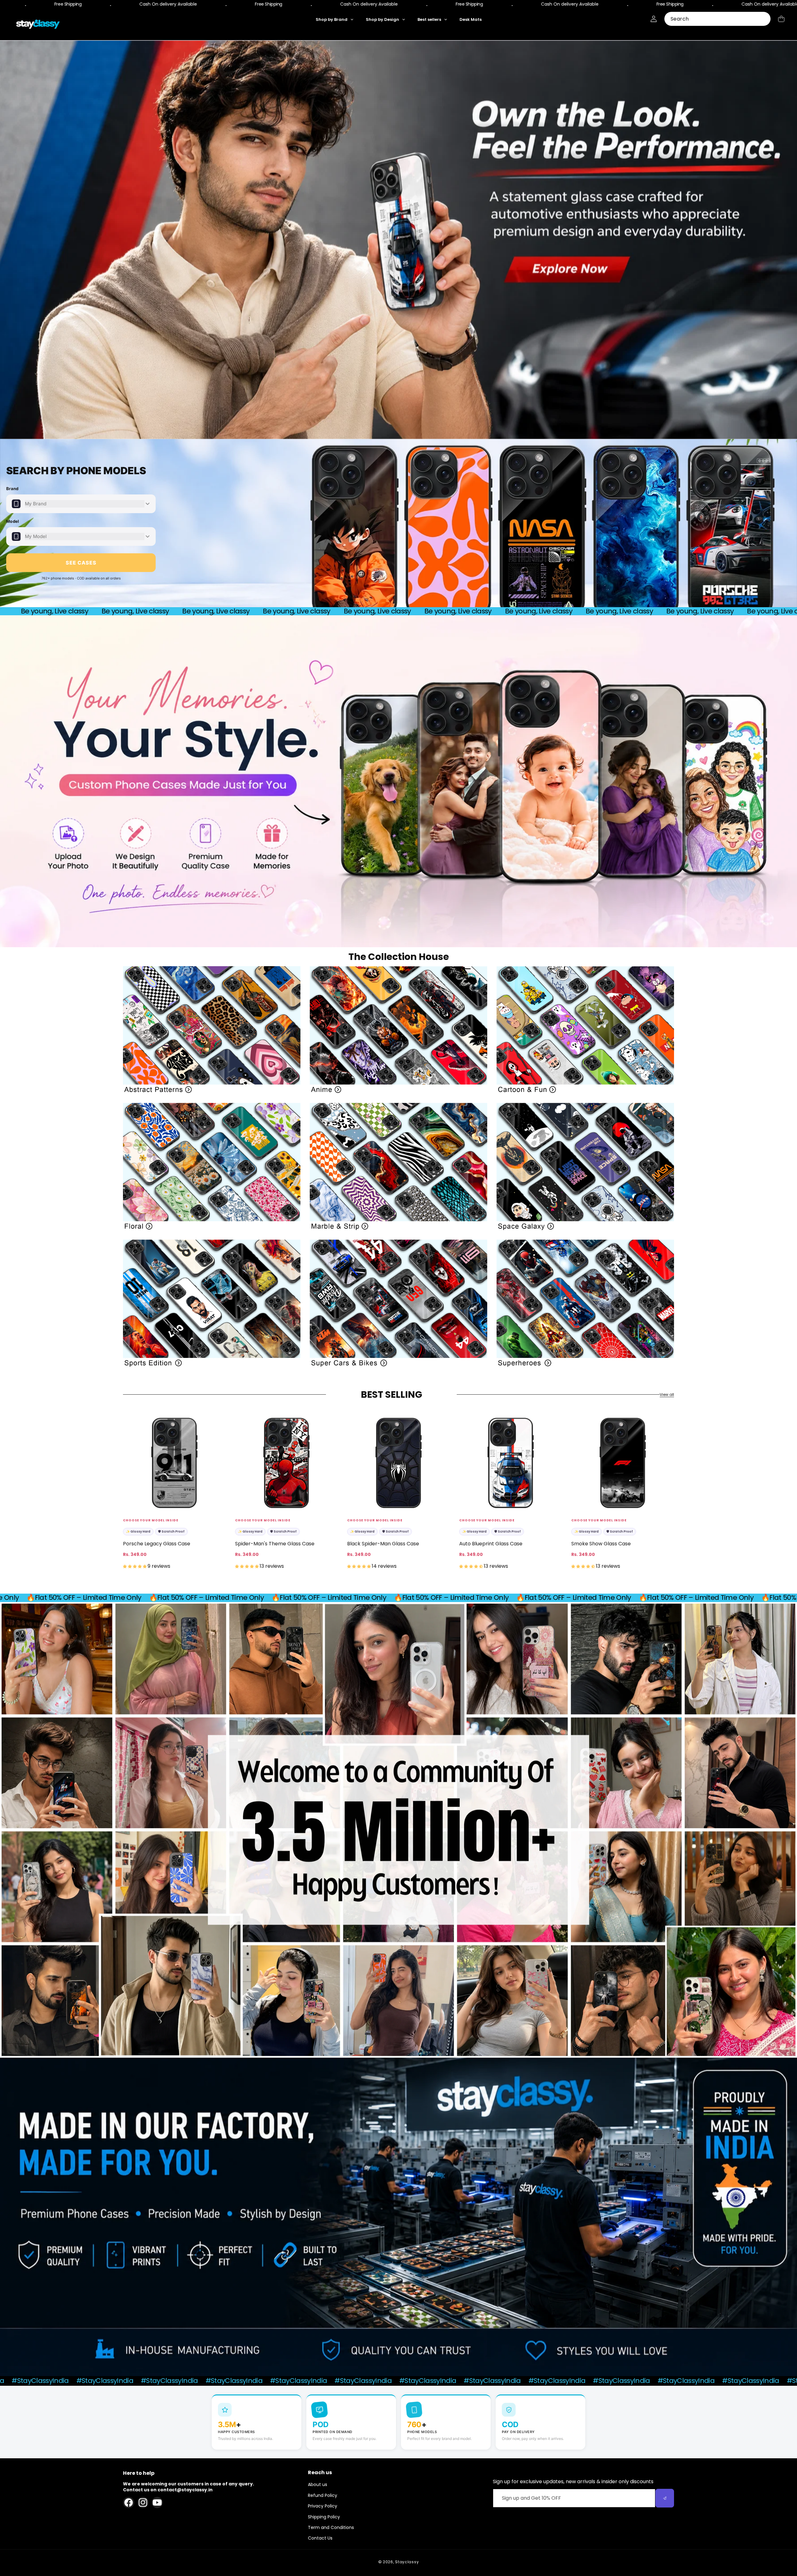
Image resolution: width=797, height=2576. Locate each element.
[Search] (764, 19)
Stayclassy (407, 2562)
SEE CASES (81, 563)
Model (13, 521)
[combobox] (717, 19)
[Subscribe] (665, 2498)
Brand (12, 489)
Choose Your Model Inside (151, 1520)
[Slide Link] (398, 240)
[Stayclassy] (38, 24)
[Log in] (654, 19)
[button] (781, 19)
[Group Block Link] (212, 1030)
